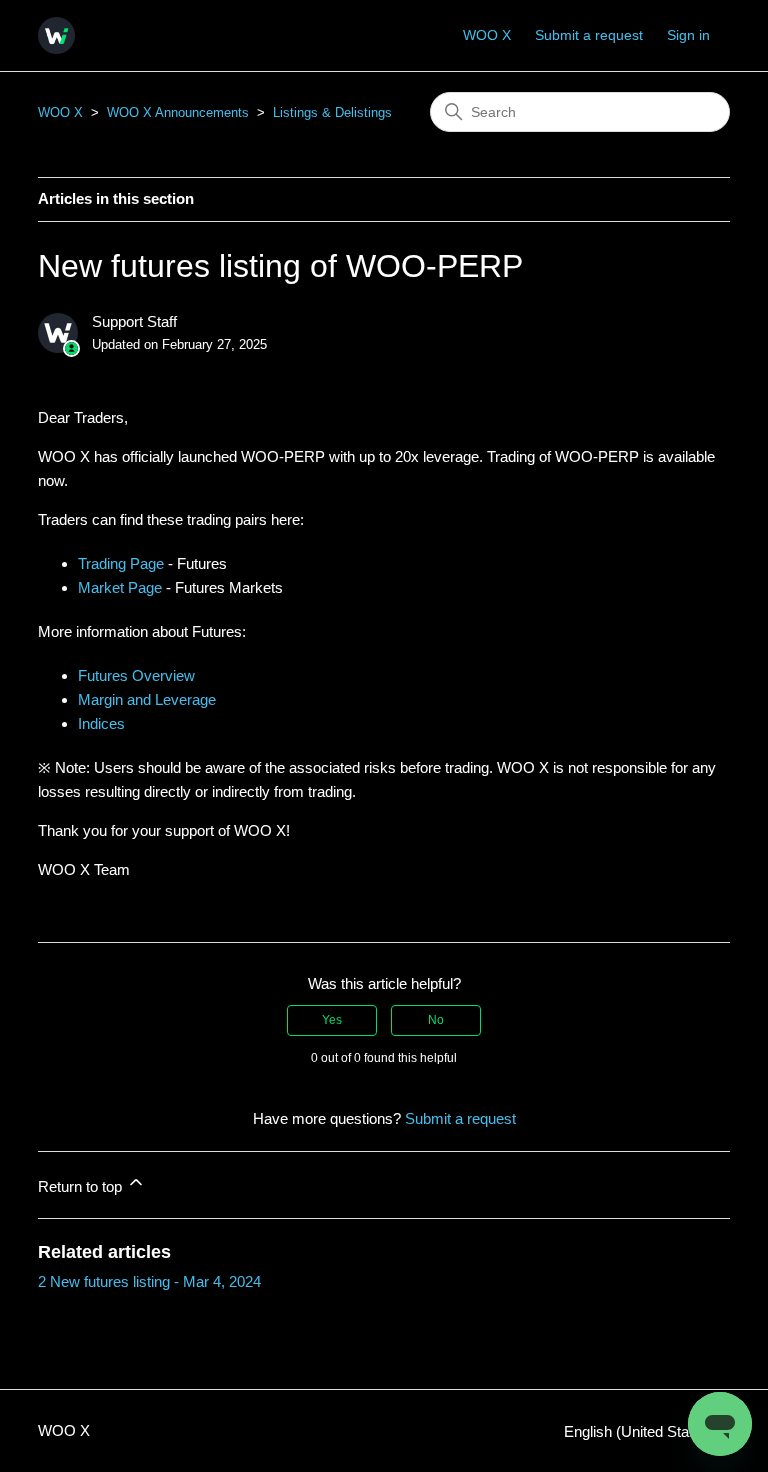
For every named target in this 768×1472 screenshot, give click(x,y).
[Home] (56, 35)
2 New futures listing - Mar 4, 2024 (149, 1281)
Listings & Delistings (332, 112)
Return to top (82, 1186)
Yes (332, 1020)
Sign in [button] (688, 35)
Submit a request (589, 35)
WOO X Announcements (178, 112)
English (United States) (641, 1431)
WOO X (487, 35)
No (436, 1020)
